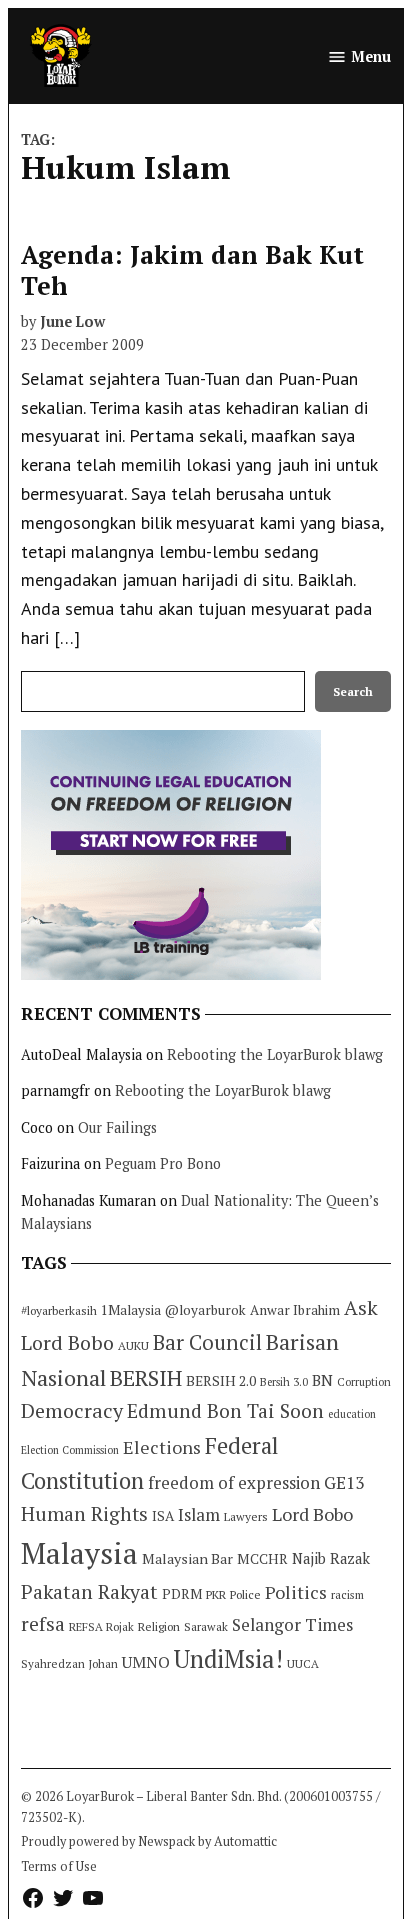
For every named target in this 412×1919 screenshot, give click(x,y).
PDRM (182, 1594)
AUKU (133, 1345)
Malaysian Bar (187, 1558)
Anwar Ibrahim (295, 1310)
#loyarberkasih (59, 1310)
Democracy (72, 1410)
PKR (216, 1594)
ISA (163, 1516)
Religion (159, 1626)
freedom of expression (234, 1482)
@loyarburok (205, 1310)
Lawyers (246, 1516)
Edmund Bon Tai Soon (225, 1411)
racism (347, 1594)
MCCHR (262, 1559)
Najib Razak (331, 1558)
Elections (162, 1447)
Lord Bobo (312, 1514)
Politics (296, 1592)
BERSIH (146, 1377)
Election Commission (70, 1450)
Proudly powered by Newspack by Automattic (149, 1841)
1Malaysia (131, 1310)
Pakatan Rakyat (89, 1592)
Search (353, 691)
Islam (199, 1514)
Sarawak (206, 1626)
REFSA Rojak (101, 1626)
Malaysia (79, 1553)
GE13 (344, 1482)
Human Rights (84, 1514)
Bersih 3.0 (284, 1382)
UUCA (303, 1663)
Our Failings (117, 1127)
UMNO (146, 1662)
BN (322, 1380)
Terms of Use (59, 1866)
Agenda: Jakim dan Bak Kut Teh (192, 269)
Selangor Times (292, 1624)
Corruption (364, 1382)
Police (245, 1594)
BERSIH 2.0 (221, 1380)
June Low (72, 321)
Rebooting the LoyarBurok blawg (275, 1054)
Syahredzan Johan (69, 1663)
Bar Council (207, 1342)
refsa (43, 1624)
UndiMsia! (228, 1659)
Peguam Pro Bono (163, 1163)
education (352, 1414)
